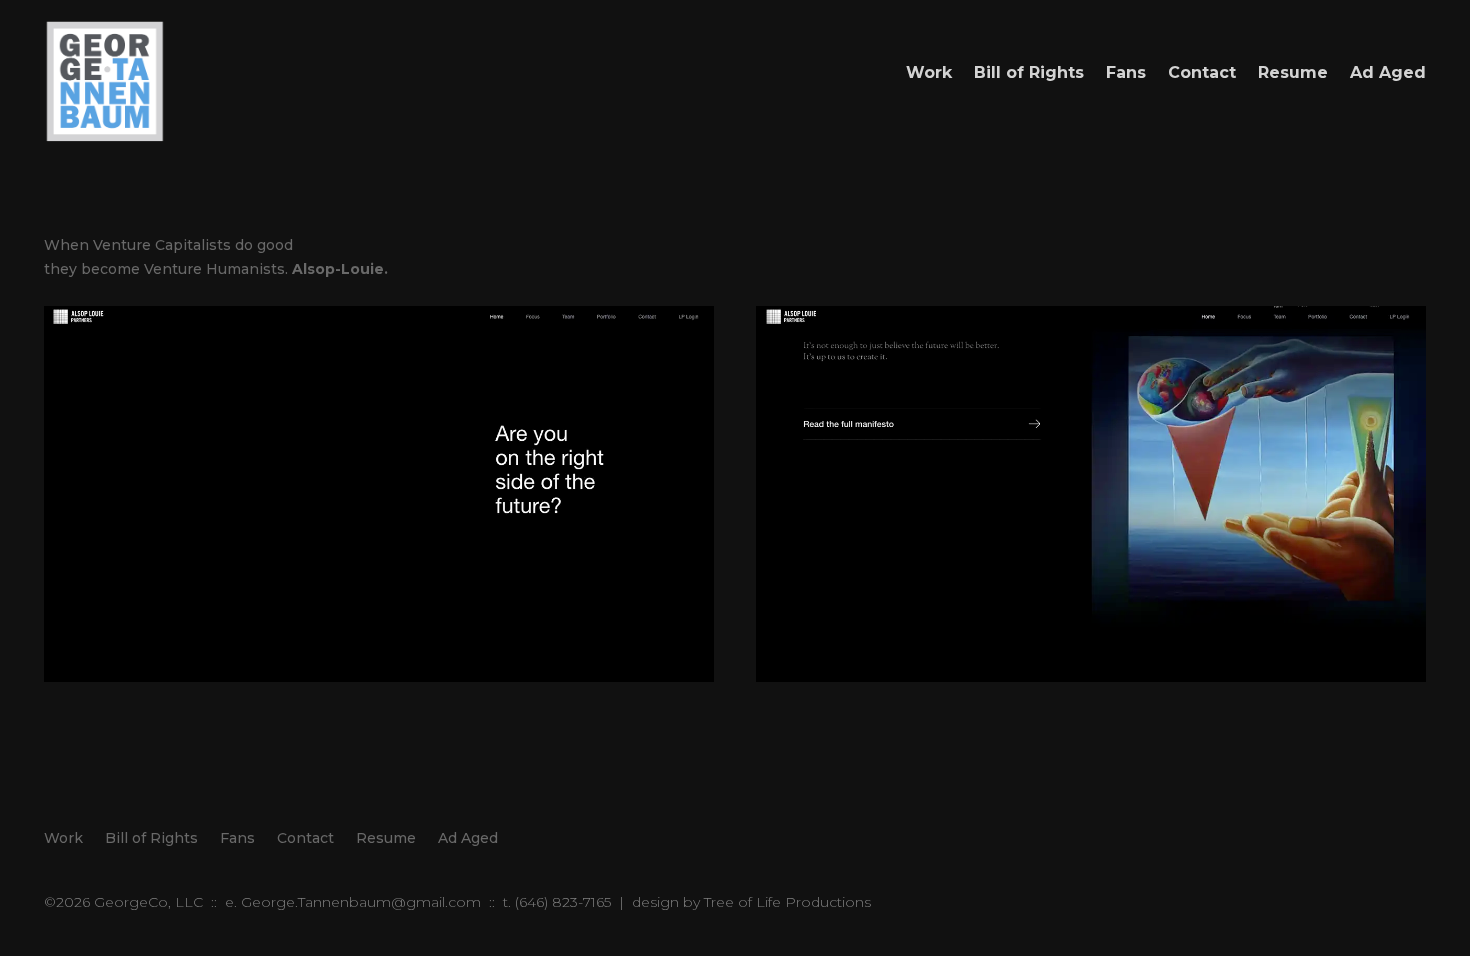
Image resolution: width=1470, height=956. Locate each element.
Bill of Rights (1029, 72)
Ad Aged (1388, 72)
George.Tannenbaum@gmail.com (361, 902)
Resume (1293, 72)
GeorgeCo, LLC (148, 902)
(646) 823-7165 (563, 902)
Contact (1202, 72)
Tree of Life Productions (787, 902)
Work (929, 72)
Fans (1126, 72)
